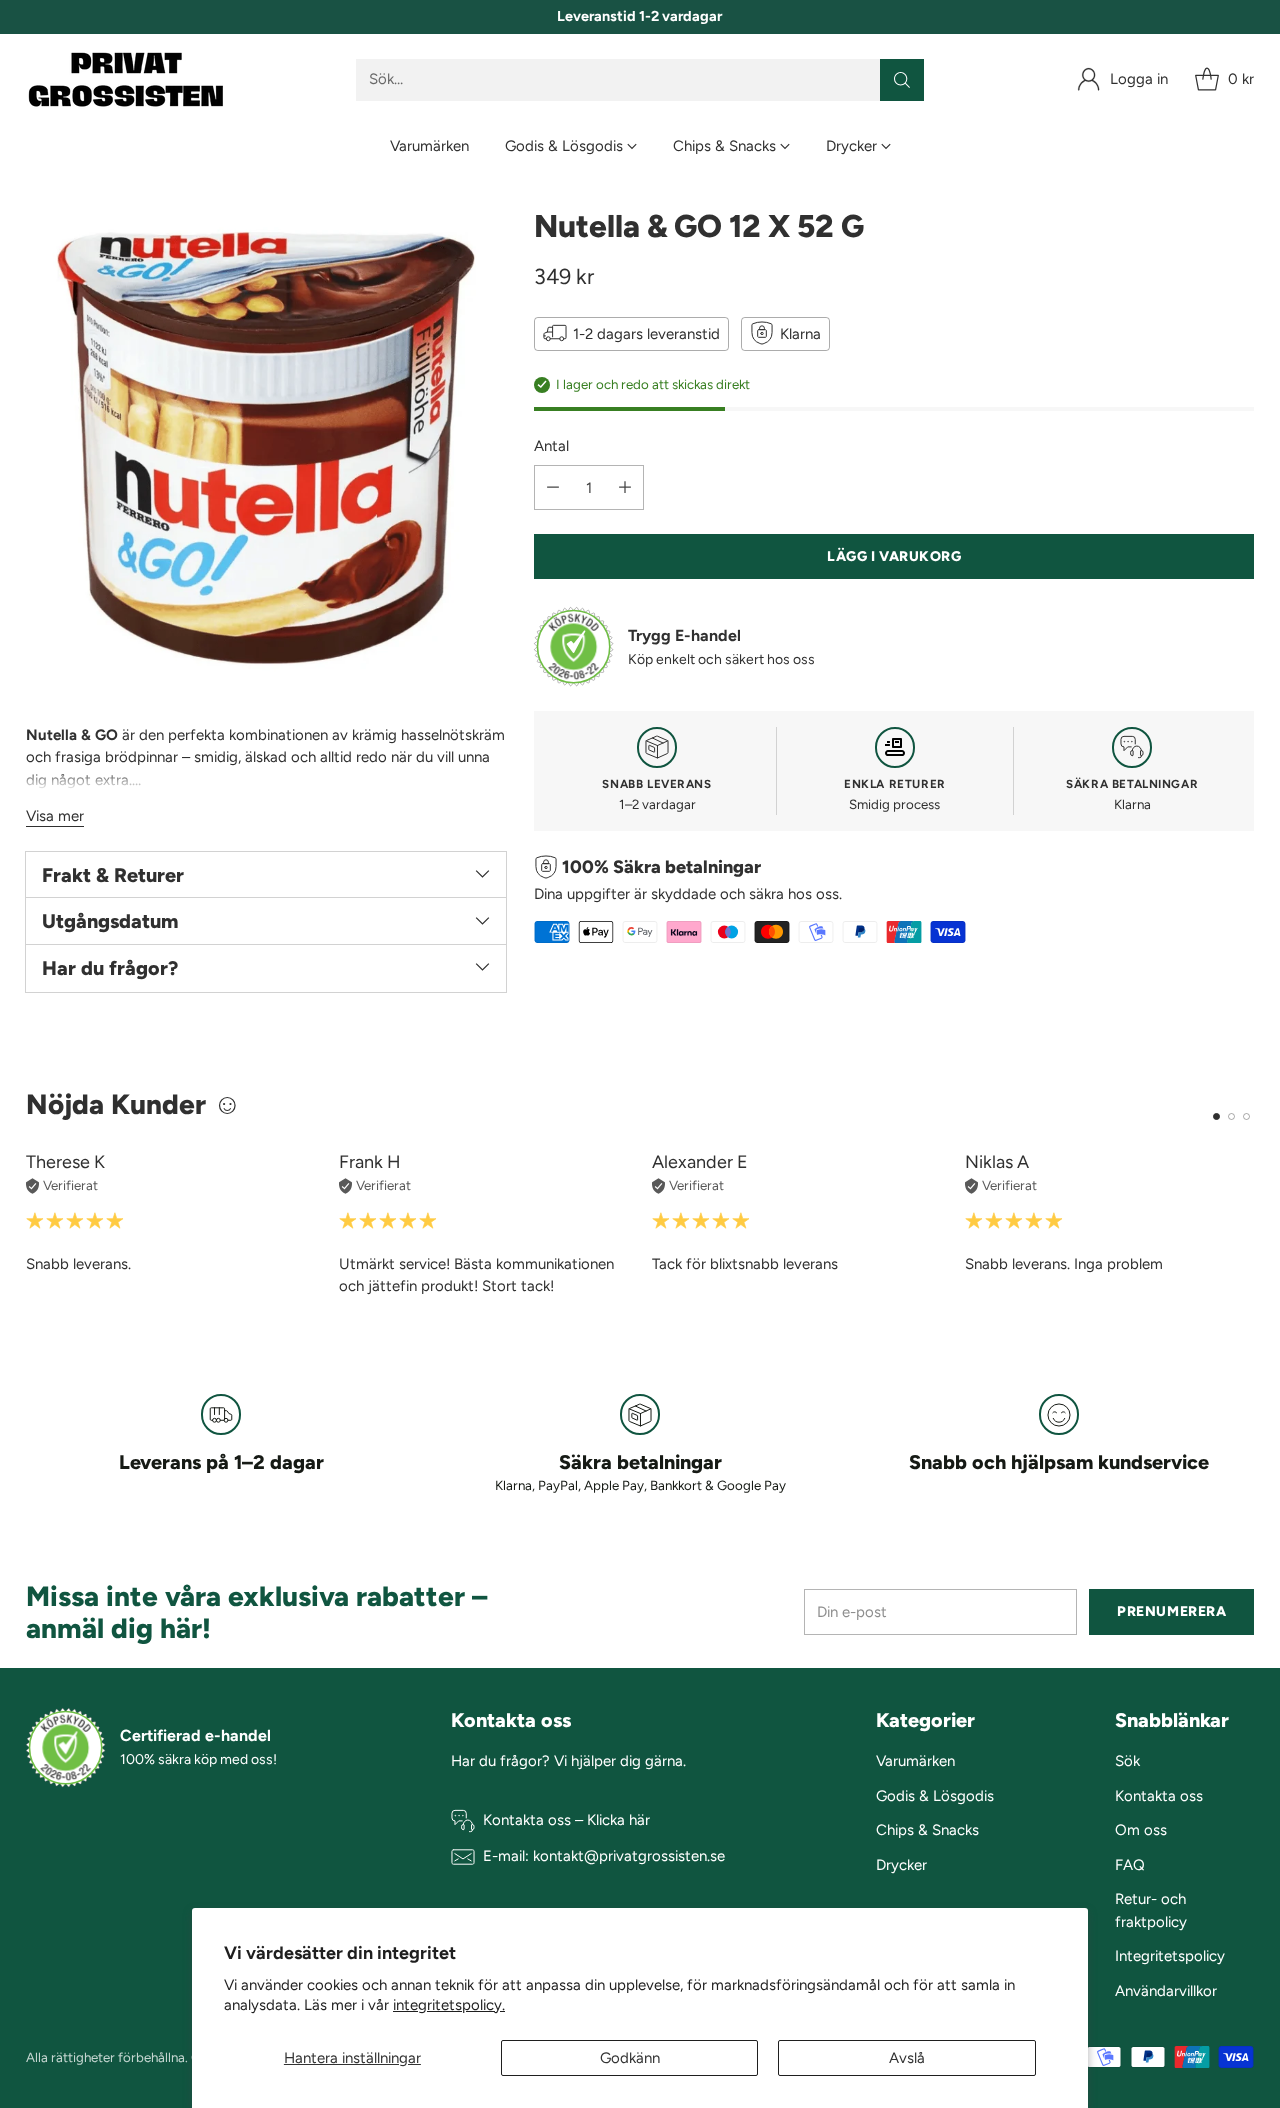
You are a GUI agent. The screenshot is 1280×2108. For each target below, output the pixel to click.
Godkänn (630, 2058)
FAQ (1130, 1865)
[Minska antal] (553, 487)
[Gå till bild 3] (1246, 1116)
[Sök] (902, 80)
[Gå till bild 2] (1231, 1116)
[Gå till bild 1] (1216, 1116)
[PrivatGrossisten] (126, 79)
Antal (551, 445)
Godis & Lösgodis (935, 1796)
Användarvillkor (1166, 1991)
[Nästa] (1249, 1225)
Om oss (1141, 1830)
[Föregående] (31, 1225)
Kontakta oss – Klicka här (566, 1820)
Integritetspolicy (1170, 1956)
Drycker (901, 1865)
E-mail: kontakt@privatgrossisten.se (604, 1856)
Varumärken (915, 1761)
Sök (1127, 1761)
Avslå (907, 2058)
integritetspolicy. (449, 2005)
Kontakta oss (1159, 1796)
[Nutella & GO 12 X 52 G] (266, 448)
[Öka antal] (625, 487)
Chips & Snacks (927, 1830)
